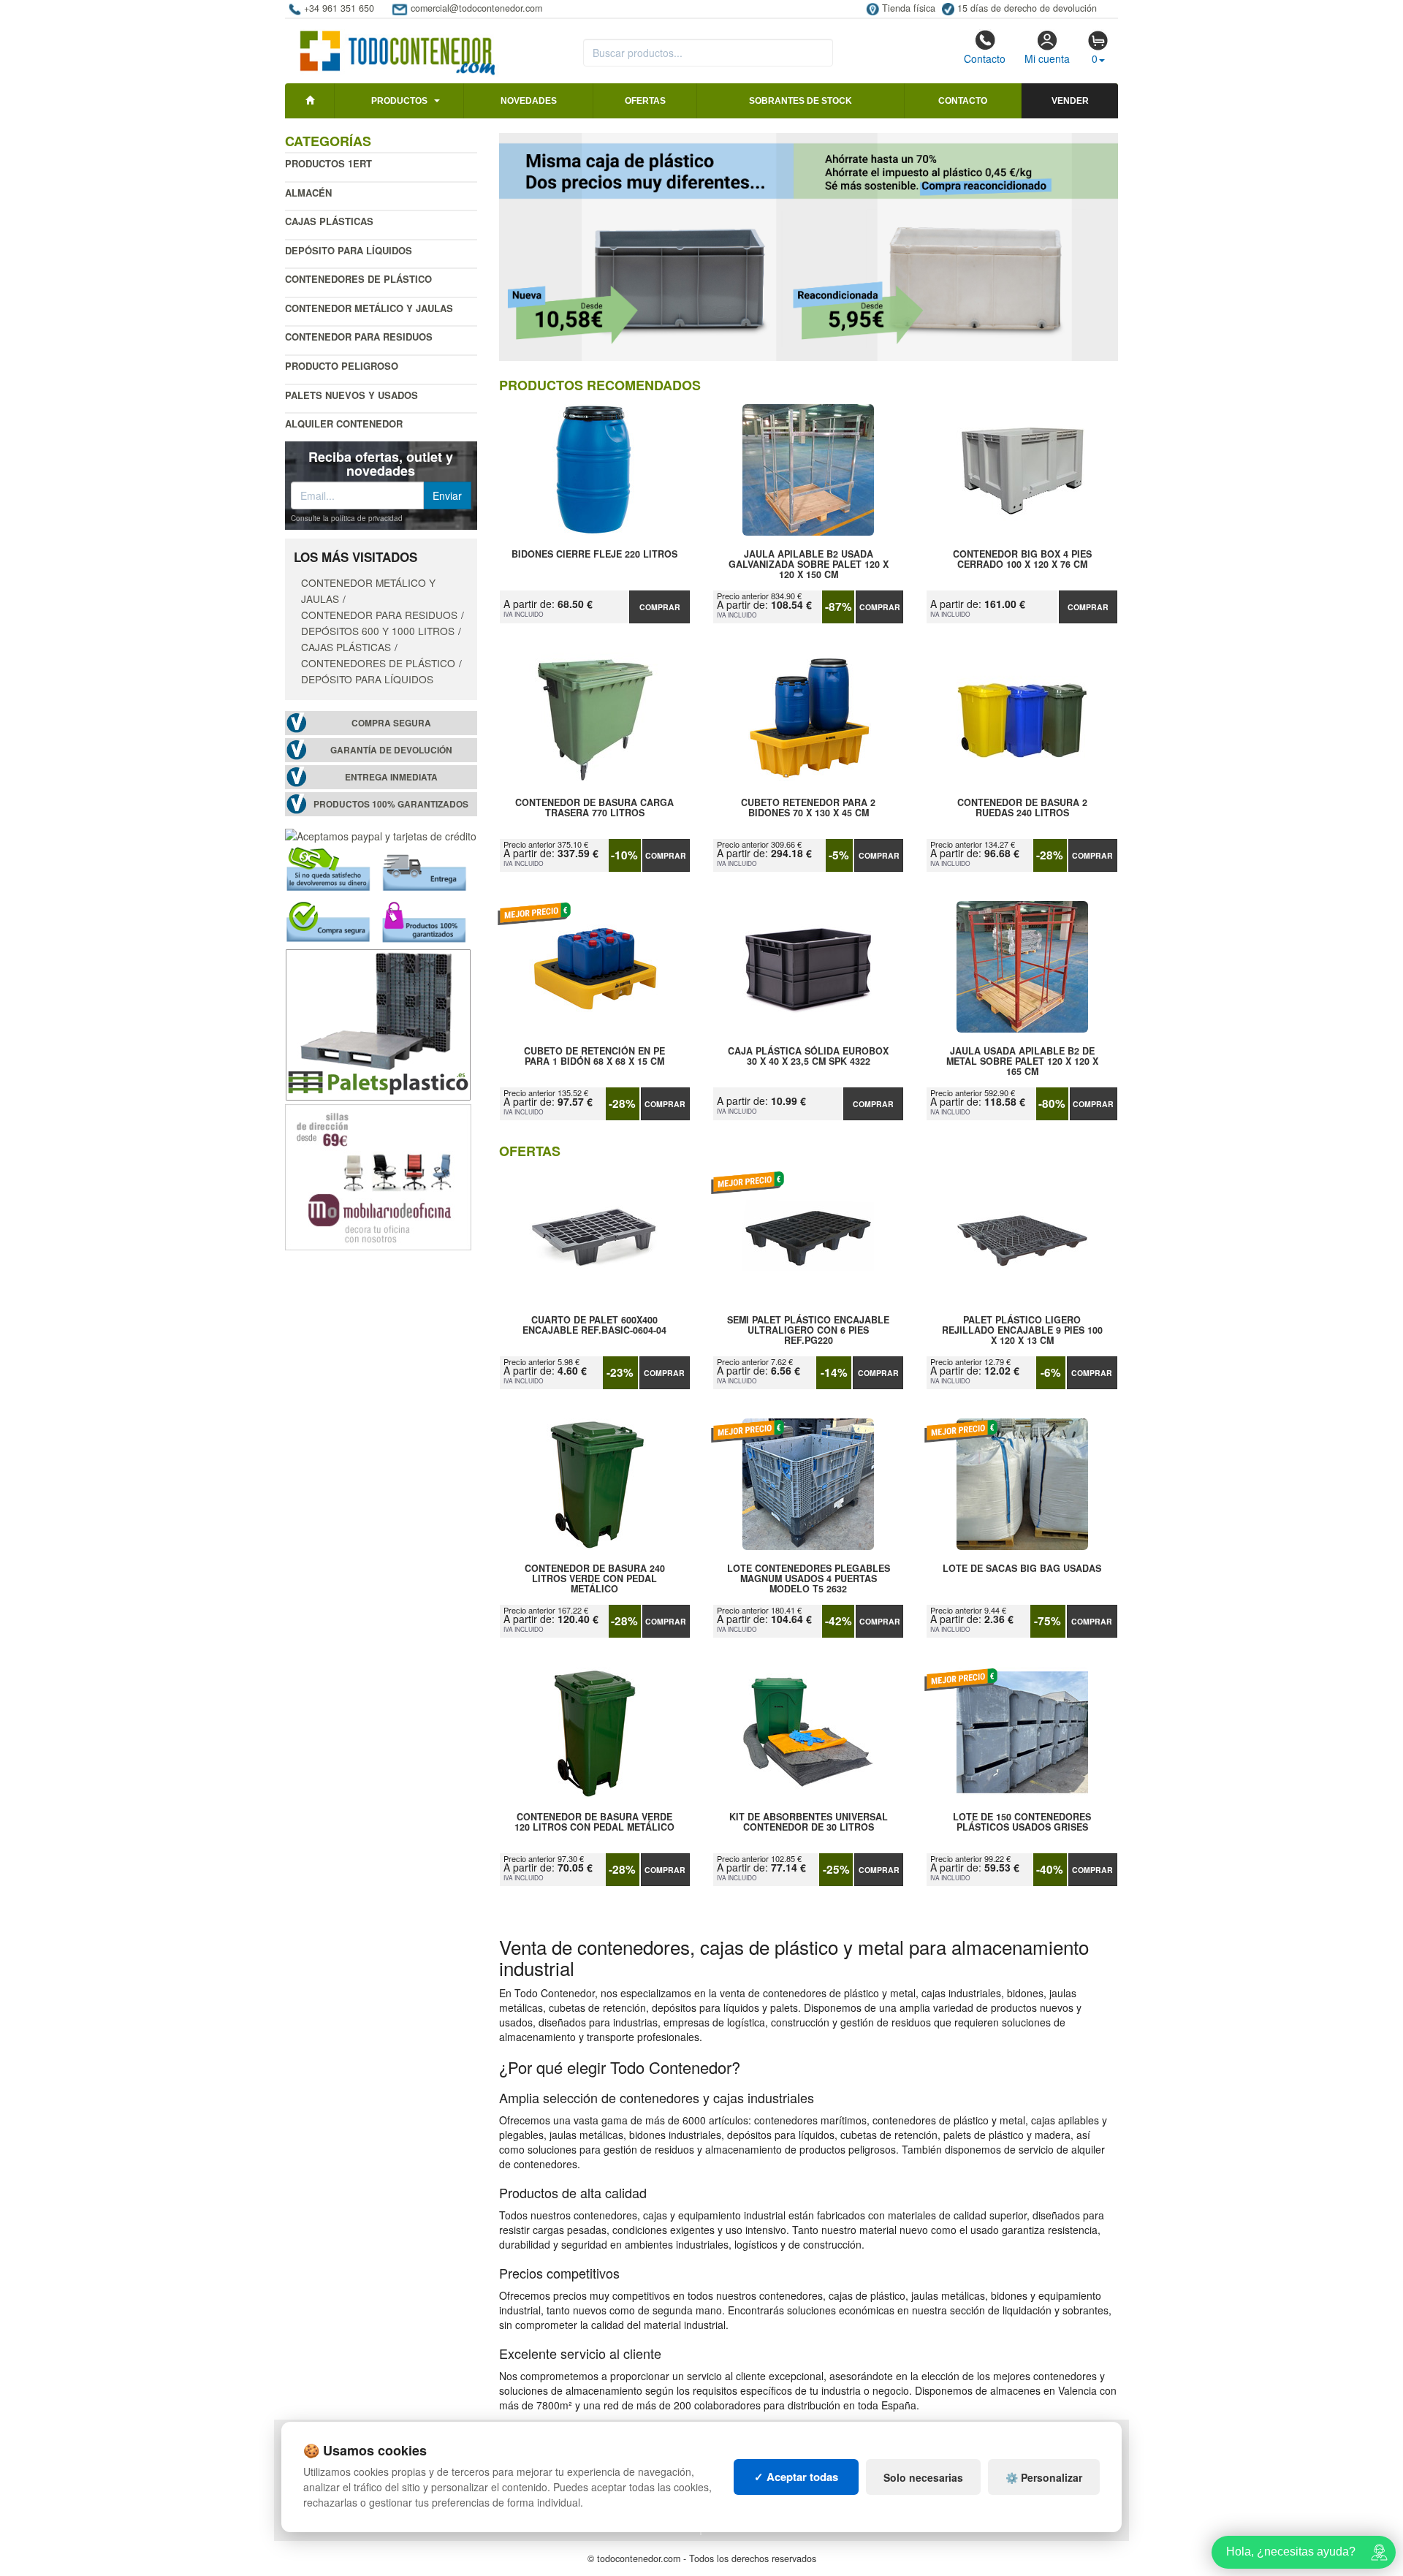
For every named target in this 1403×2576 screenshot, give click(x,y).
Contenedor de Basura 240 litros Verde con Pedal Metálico (595, 1578)
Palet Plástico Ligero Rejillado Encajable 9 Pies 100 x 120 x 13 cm (1022, 1330)
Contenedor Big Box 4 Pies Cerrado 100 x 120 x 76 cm (1022, 560)
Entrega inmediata (391, 777)
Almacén (308, 193)
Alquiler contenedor (344, 423)
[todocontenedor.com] (398, 46)
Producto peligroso (342, 366)
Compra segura (391, 723)
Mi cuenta (1047, 58)
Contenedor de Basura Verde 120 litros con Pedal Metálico (594, 1823)
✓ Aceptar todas (796, 2477)
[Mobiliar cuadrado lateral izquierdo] (378, 1176)
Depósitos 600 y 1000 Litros (378, 631)
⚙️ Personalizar (1044, 2477)
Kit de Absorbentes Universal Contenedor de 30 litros (809, 1823)
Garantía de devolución (391, 750)
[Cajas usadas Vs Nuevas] (809, 247)
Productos (399, 101)
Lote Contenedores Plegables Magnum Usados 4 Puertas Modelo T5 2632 (809, 1578)
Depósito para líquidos (349, 250)
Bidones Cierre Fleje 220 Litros (594, 555)
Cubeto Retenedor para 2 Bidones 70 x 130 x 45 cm (808, 808)
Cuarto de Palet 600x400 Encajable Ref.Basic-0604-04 (594, 1326)
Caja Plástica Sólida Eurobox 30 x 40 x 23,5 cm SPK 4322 (808, 1057)
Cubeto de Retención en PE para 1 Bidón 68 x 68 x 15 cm (594, 1057)
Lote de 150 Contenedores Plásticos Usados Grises (1022, 1823)
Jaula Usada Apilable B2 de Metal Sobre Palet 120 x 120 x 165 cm (1022, 1061)
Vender (1070, 101)
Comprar (660, 607)
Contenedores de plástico (358, 279)
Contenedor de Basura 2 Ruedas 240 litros (1022, 808)
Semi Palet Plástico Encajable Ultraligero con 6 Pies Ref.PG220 (808, 1330)
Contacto (985, 58)
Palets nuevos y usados (351, 395)
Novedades (529, 101)
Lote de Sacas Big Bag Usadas (1022, 1569)
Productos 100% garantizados (391, 804)
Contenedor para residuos (359, 337)
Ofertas (645, 101)
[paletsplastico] (378, 1023)
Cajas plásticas (329, 221)
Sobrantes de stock (801, 101)
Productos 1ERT (328, 163)
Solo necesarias (923, 2477)
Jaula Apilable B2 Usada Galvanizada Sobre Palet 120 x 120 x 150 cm (809, 564)
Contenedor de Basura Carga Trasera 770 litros (594, 808)
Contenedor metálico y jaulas (369, 308)
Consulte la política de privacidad (347, 518)
